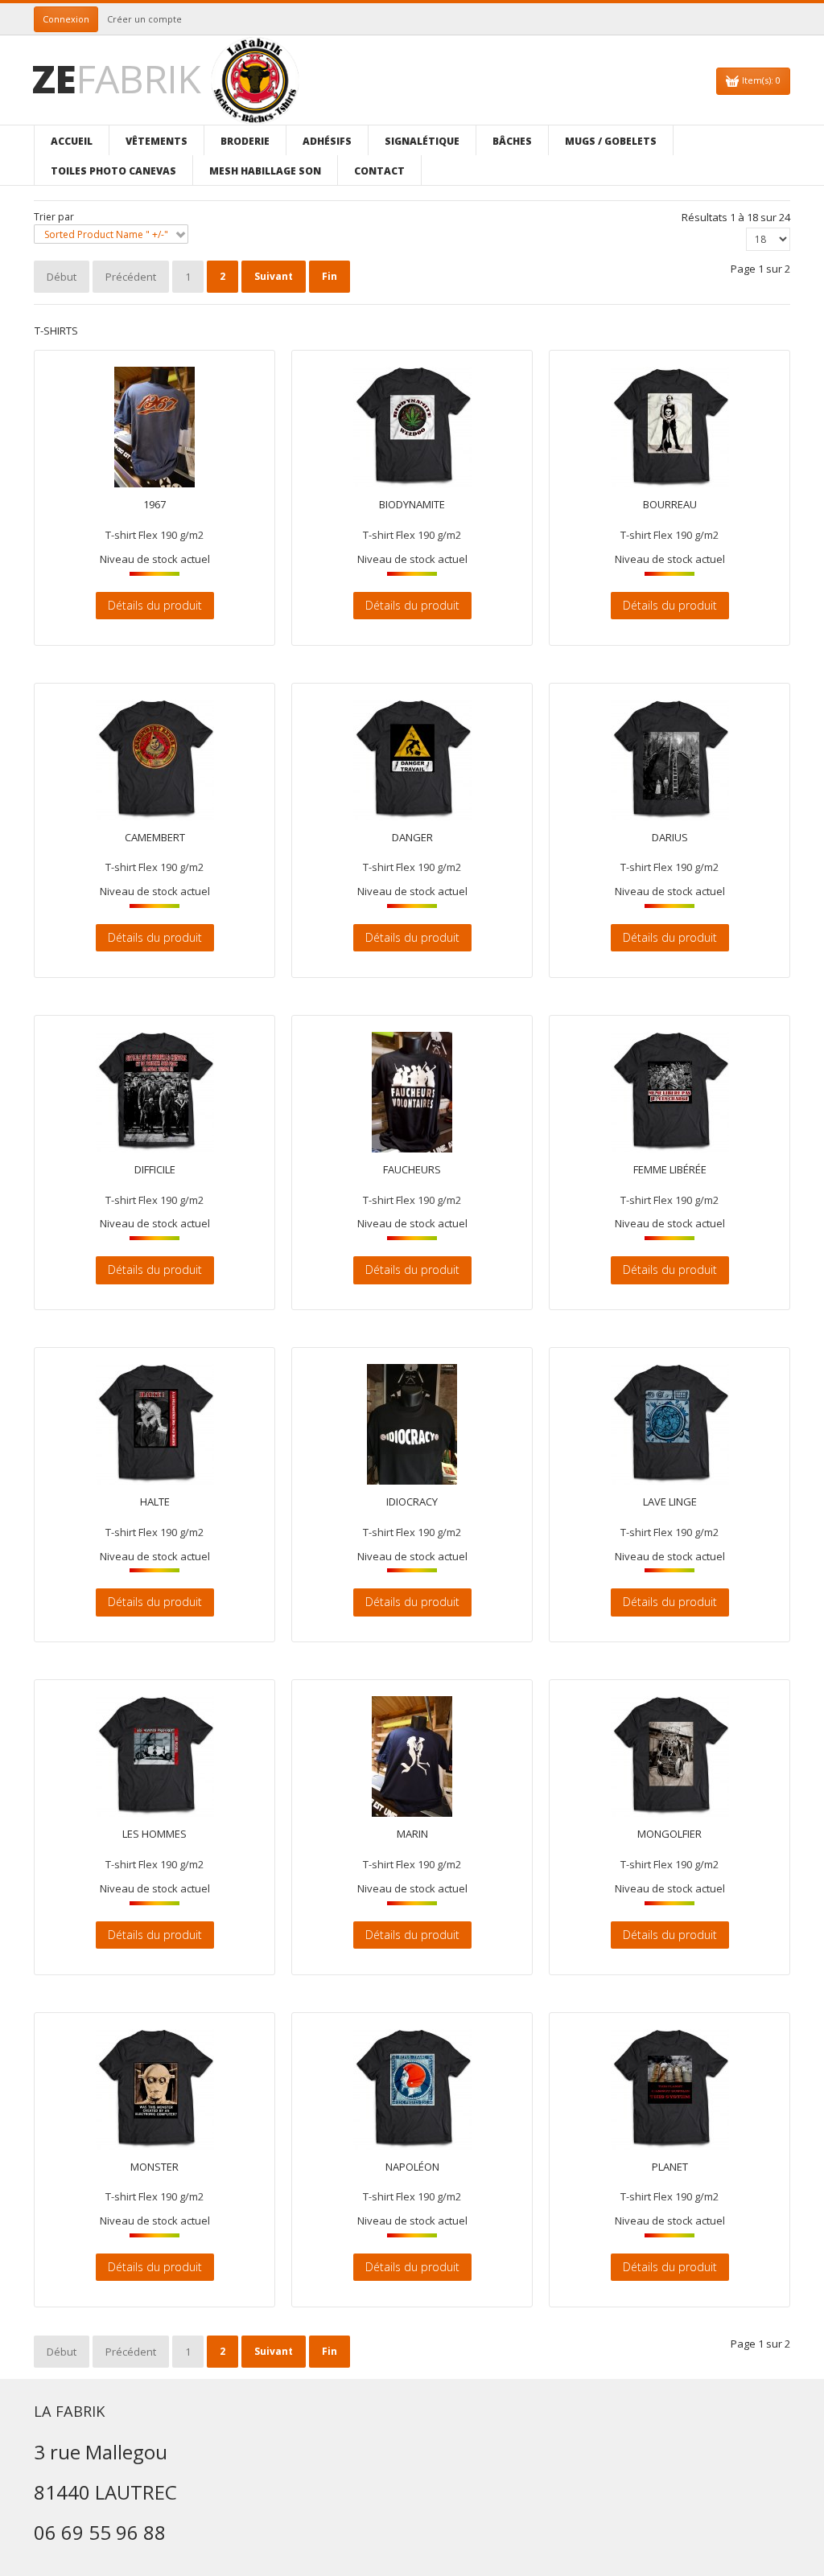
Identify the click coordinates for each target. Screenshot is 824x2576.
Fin (330, 276)
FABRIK (116, 78)
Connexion (66, 19)
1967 (154, 505)
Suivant (274, 276)
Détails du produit (155, 605)
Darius (670, 838)
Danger (412, 838)
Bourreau (670, 505)
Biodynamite (412, 505)
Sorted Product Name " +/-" (106, 234)
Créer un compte (144, 19)
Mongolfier (669, 1834)
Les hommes (154, 1834)
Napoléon (412, 2167)
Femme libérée (670, 1170)
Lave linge (670, 1502)
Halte (155, 1502)
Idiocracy (412, 1502)
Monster (154, 2167)
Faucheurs (412, 1170)
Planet (670, 2167)
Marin (412, 1834)
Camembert (155, 838)
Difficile (155, 1170)
